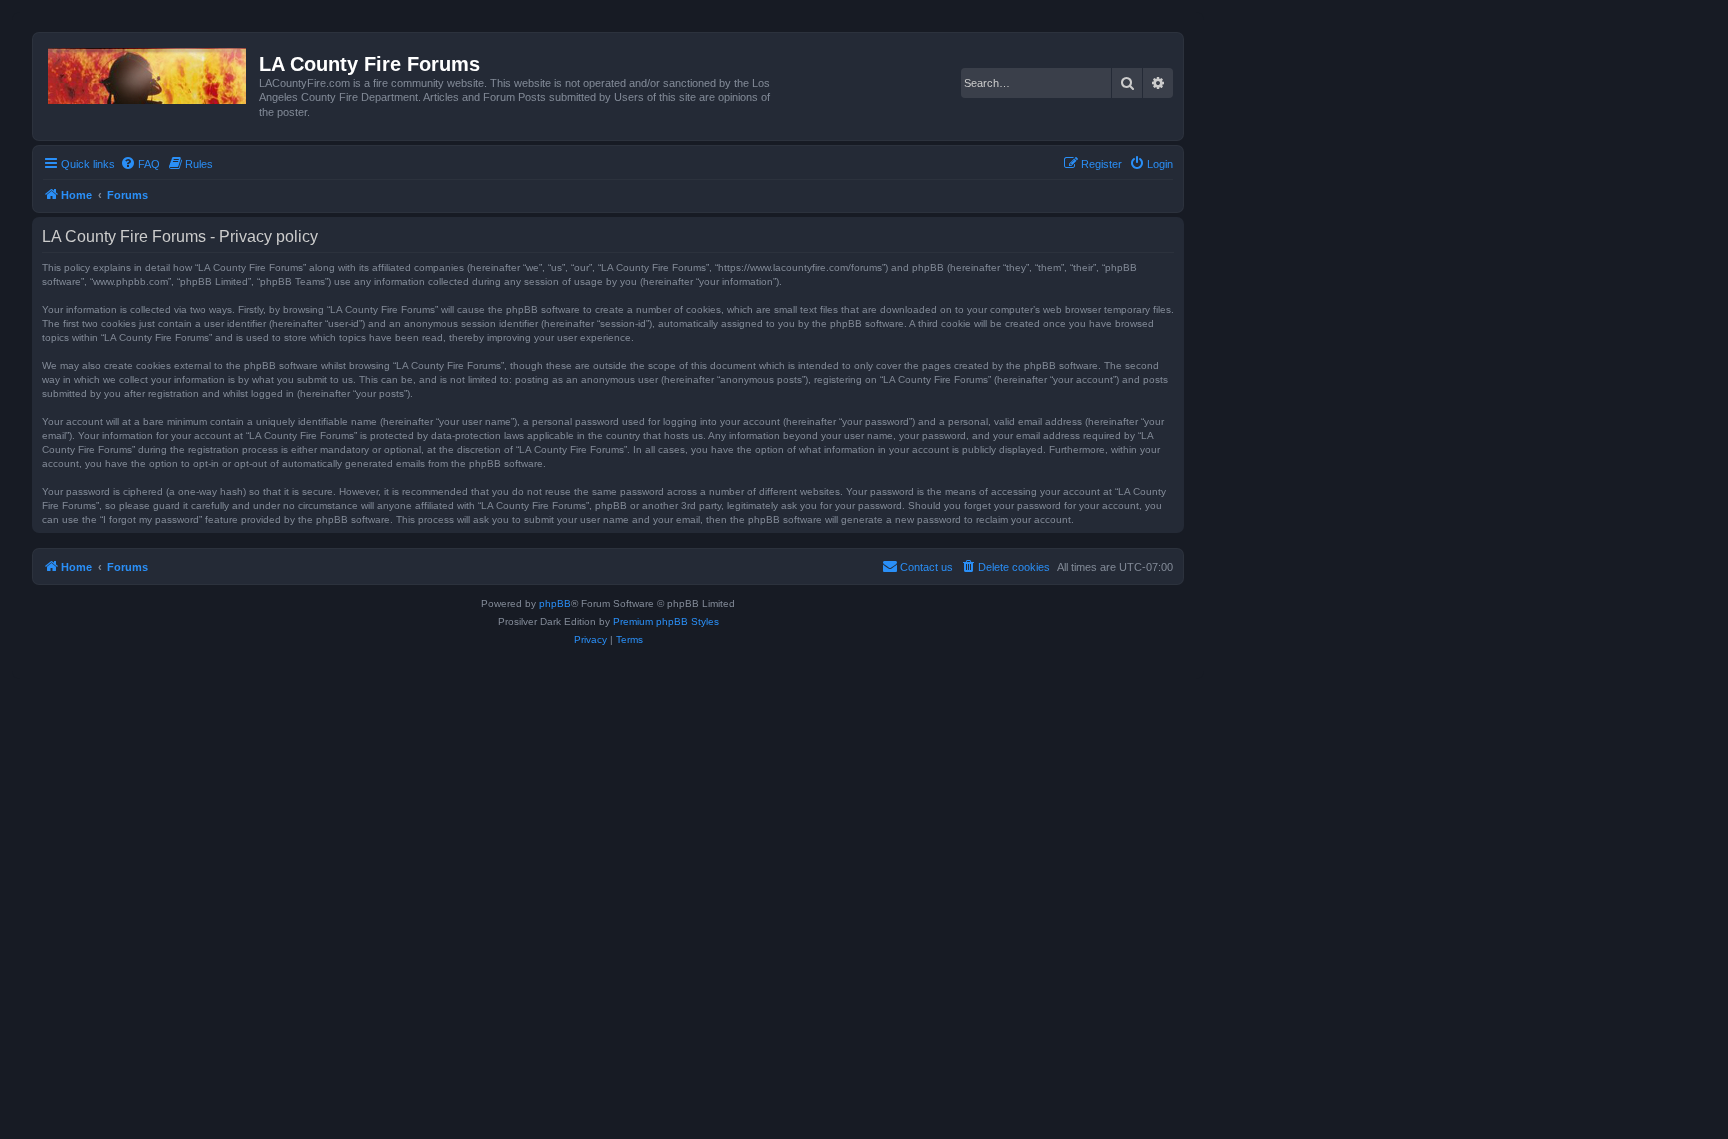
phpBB (555, 603)
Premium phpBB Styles (666, 621)
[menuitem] (140, 164)
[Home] (148, 72)
